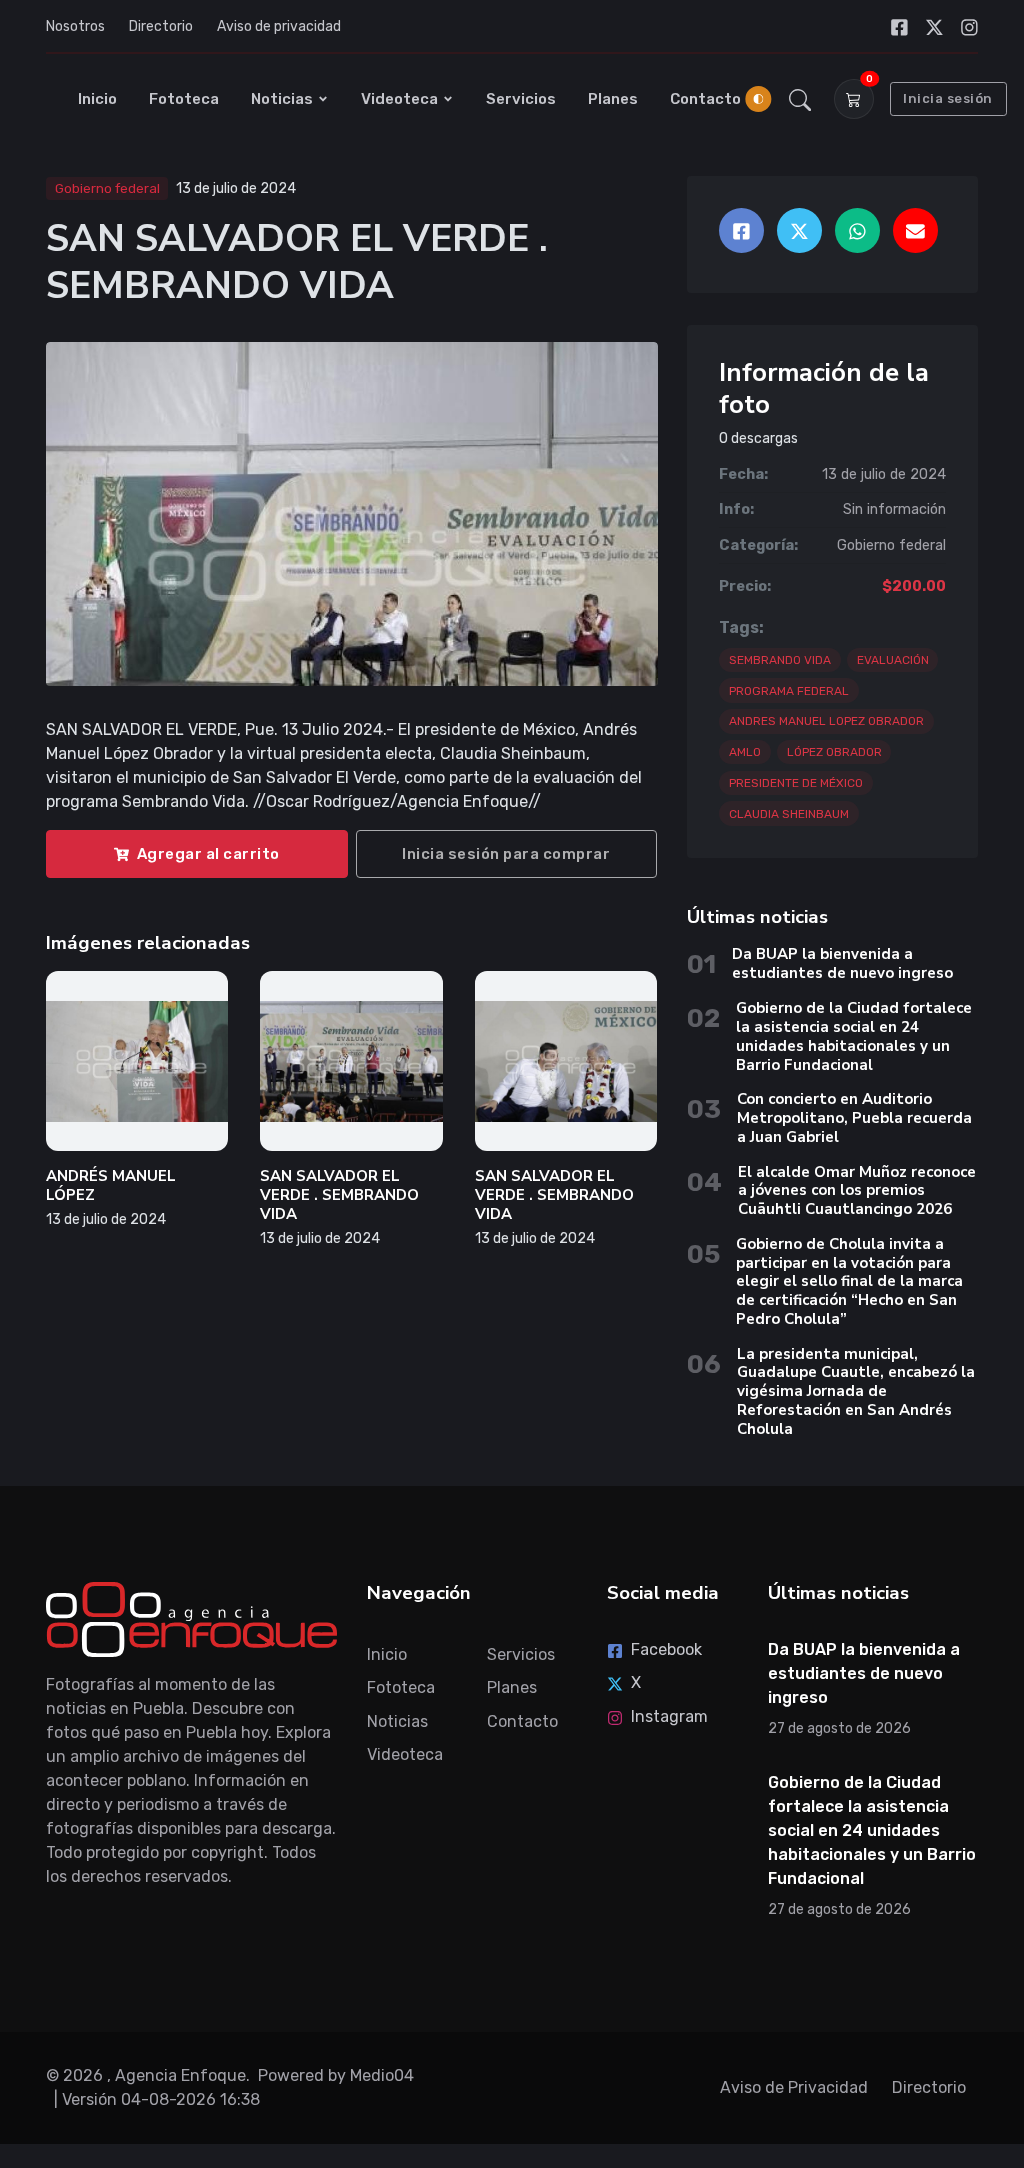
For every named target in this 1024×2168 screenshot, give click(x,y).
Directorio (161, 26)
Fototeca (184, 99)
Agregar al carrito (208, 854)
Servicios (521, 99)
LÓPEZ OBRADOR (834, 752)
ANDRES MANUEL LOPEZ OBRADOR (826, 721)
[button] (800, 99)
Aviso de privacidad (279, 26)
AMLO (745, 752)
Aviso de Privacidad (794, 2087)
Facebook (666, 1649)
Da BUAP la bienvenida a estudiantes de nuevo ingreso (842, 963)
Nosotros (75, 26)
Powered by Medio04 (336, 2075)
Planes (613, 99)
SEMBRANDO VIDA (780, 660)
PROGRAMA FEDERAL (789, 691)
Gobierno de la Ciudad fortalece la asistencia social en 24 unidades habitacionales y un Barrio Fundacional (854, 1036)
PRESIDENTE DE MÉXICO (796, 783)
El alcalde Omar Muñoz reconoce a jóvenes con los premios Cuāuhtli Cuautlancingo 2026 (857, 1191)
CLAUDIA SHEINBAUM (789, 814)
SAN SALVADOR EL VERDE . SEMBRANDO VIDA (339, 1195)
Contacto (705, 99)
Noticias (282, 99)
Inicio (97, 99)
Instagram (669, 1716)
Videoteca (399, 99)
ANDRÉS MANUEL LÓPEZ (111, 1185)
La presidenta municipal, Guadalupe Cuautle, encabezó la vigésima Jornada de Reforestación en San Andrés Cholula (856, 1391)
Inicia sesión (948, 98)
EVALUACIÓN (893, 660)
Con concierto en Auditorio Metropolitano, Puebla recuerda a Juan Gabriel (854, 1118)
